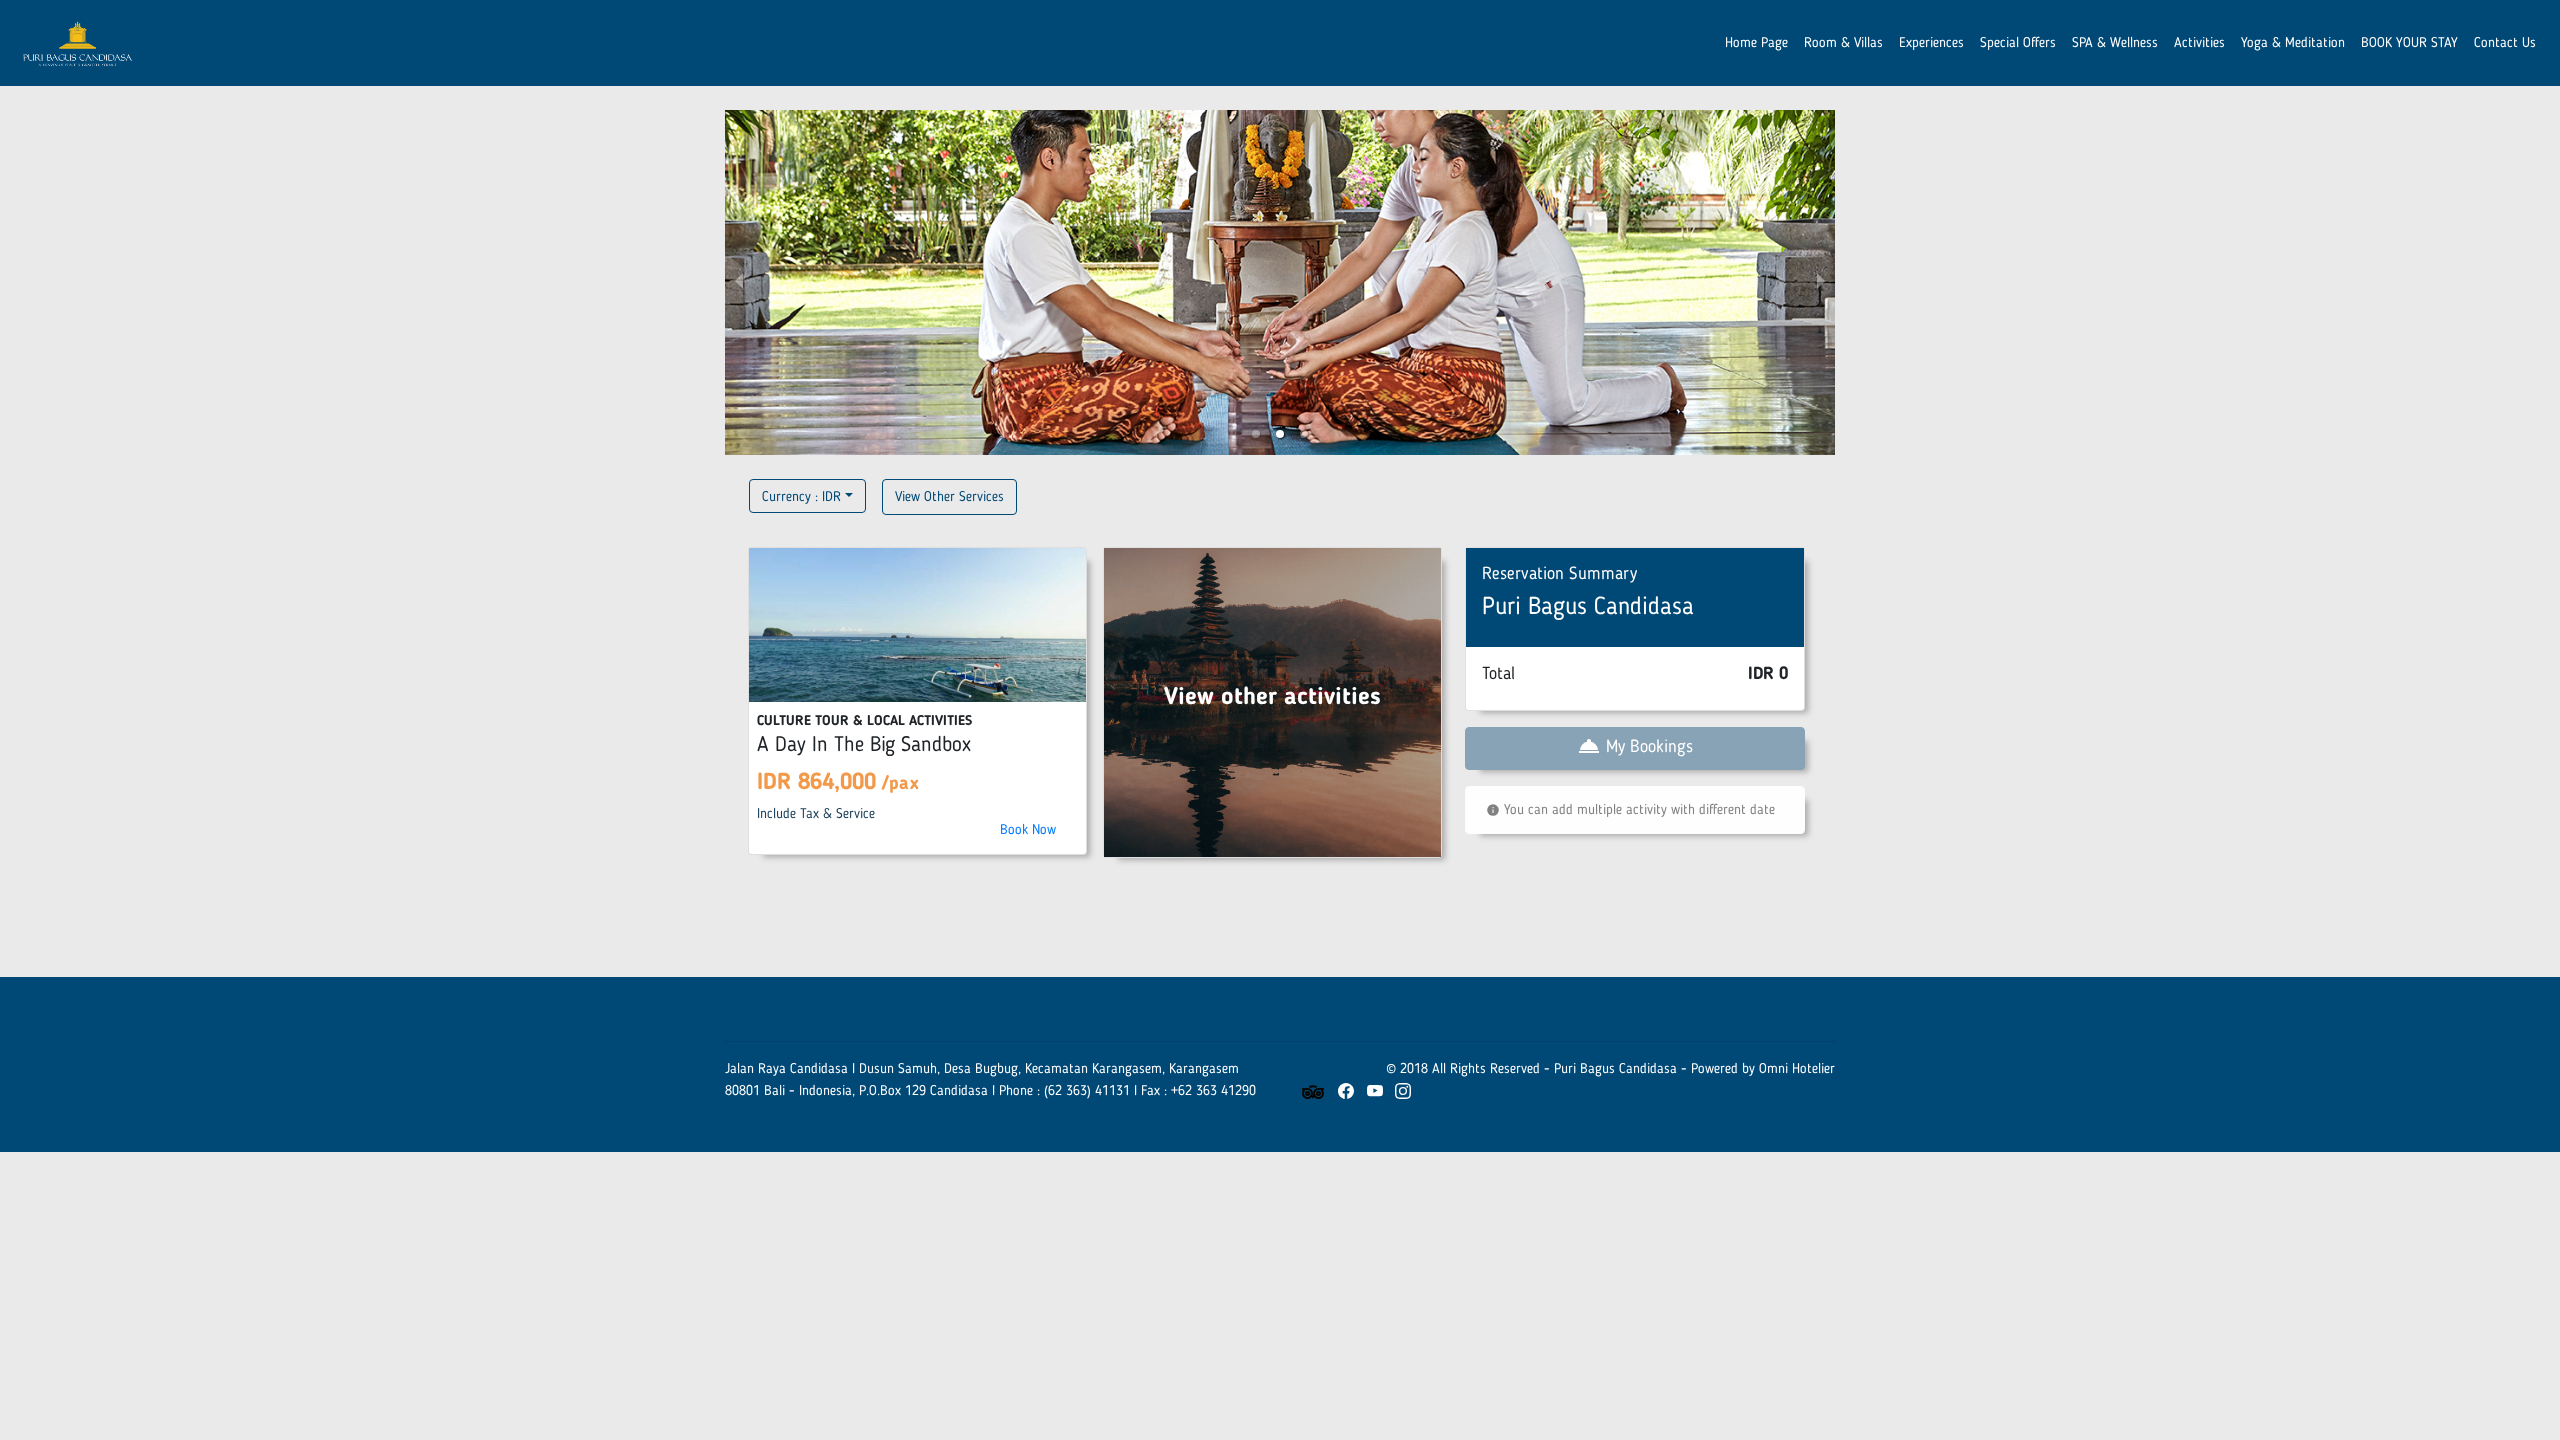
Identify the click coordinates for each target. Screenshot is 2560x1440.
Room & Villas (1843, 43)
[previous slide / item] (739, 282)
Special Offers (2018, 43)
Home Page (1756, 43)
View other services (949, 497)
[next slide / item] (1821, 282)
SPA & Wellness (2115, 43)
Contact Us (2505, 43)
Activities (2199, 43)
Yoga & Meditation (2293, 43)
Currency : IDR (801, 497)
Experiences (1931, 43)
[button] (1256, 434)
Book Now (1028, 830)
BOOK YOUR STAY (2409, 43)
